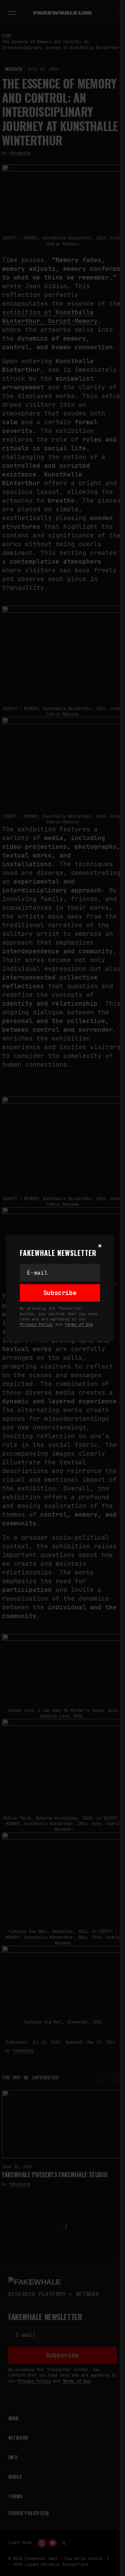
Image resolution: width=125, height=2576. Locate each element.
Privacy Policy (36, 1324)
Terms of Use (79, 1324)
